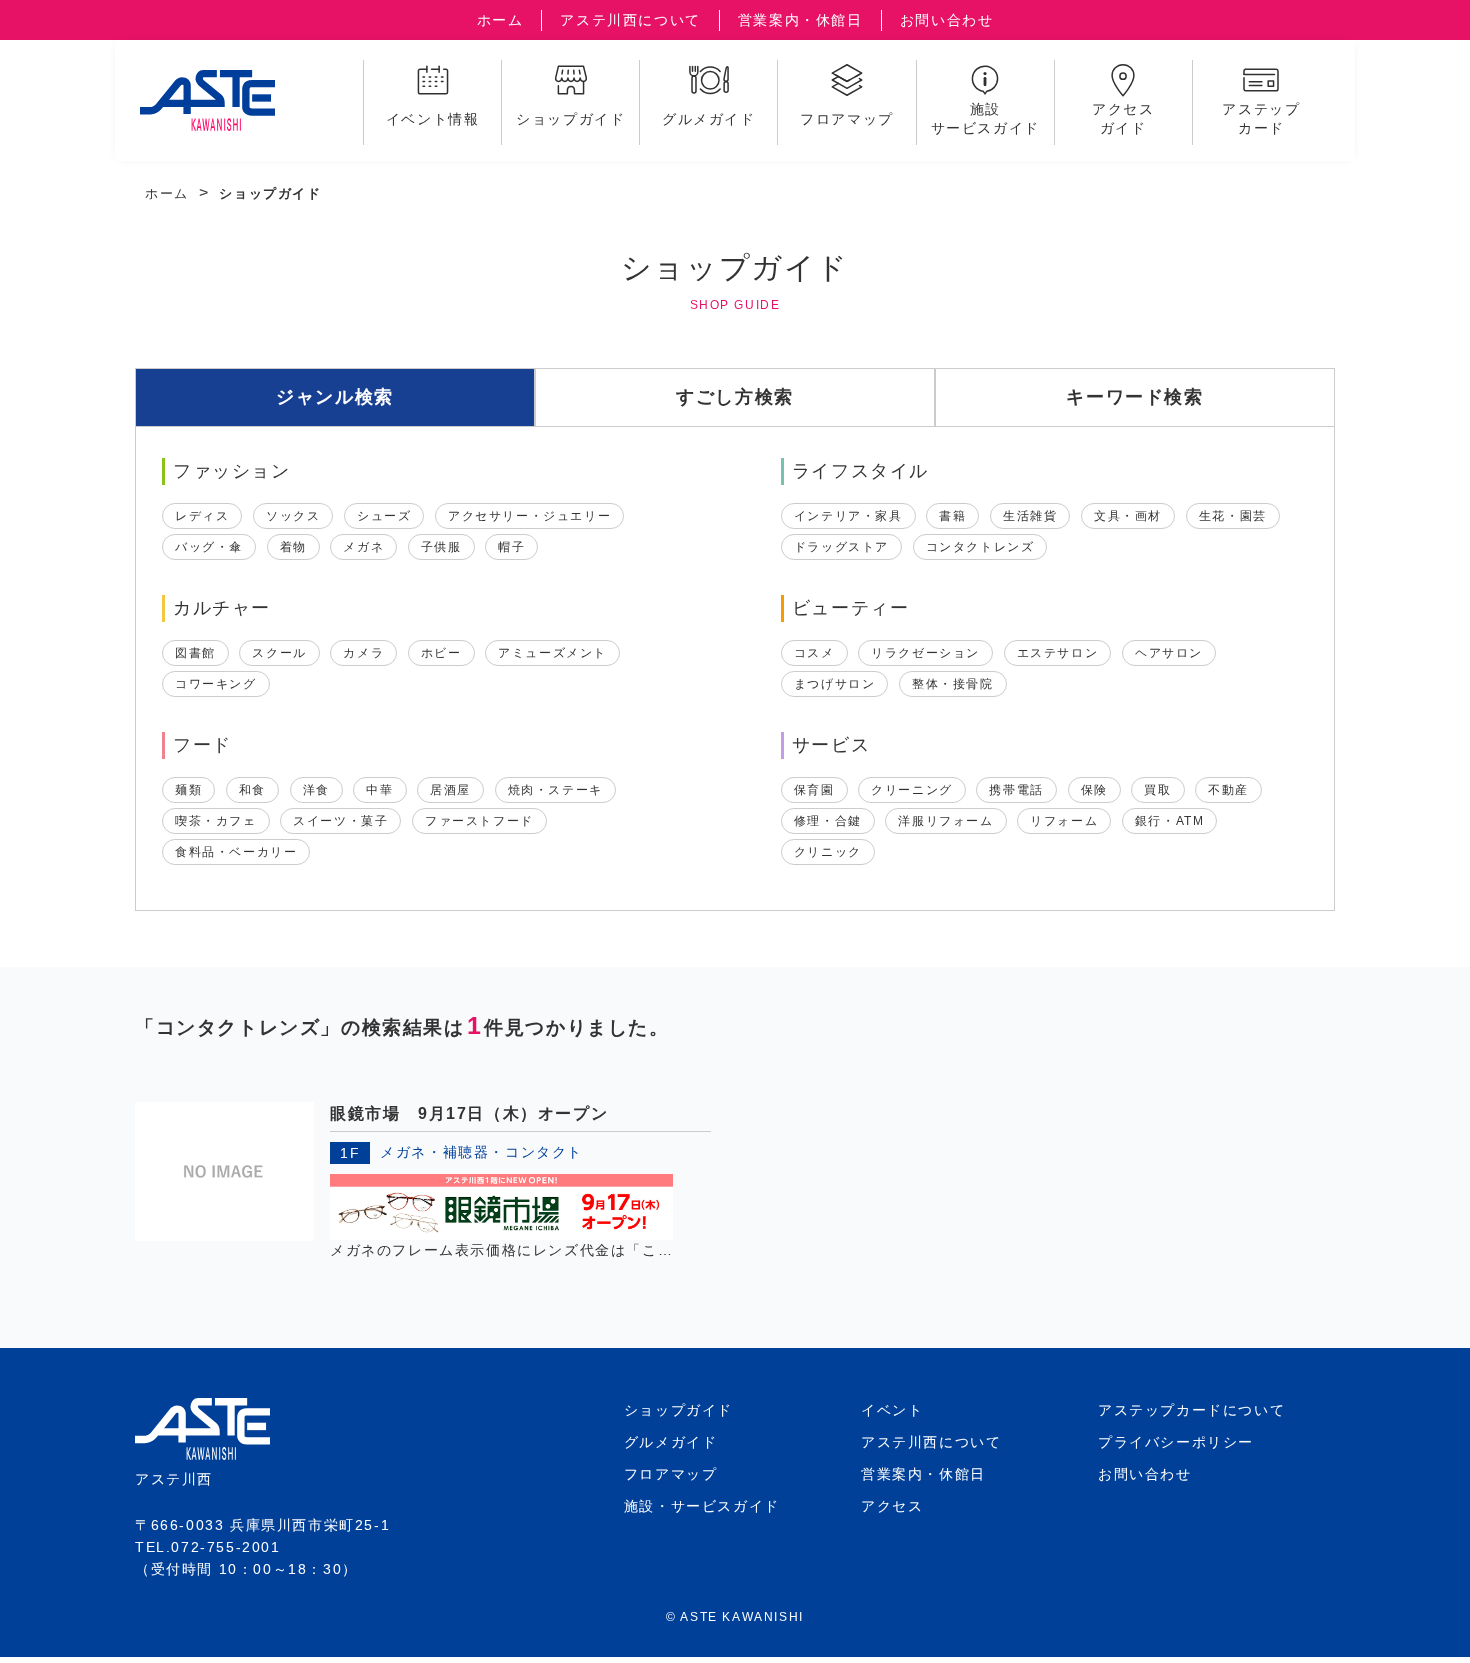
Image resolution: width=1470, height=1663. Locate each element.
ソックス (293, 516)
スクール (279, 653)
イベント (892, 1410)
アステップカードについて (1191, 1410)
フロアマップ (671, 1474)
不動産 (1228, 790)
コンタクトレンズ (980, 547)
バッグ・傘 (209, 547)
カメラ (363, 653)
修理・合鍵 (828, 821)
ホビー (441, 653)
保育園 (814, 790)
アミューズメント (552, 653)
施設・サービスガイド (702, 1506)
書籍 (952, 516)
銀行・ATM (1170, 821)
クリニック (828, 852)
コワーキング (216, 684)
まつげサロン (835, 684)
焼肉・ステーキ (555, 790)
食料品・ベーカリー (236, 852)
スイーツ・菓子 (340, 821)
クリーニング (912, 790)
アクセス (892, 1506)
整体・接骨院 (953, 684)
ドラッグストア (841, 547)
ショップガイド (678, 1410)
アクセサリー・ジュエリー (529, 516)
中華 (379, 790)
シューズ (384, 516)
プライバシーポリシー (1176, 1442)
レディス (202, 516)
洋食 (316, 790)
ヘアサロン (1169, 653)
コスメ (814, 653)
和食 (252, 790)
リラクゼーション (925, 653)
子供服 (441, 547)
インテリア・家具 (848, 516)
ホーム (500, 20)
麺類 (188, 790)
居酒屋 (450, 790)
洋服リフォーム (945, 821)
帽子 (511, 547)
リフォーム (1064, 821)
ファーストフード (479, 821)
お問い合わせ (947, 20)
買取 (1157, 790)
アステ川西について (630, 20)
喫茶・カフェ (216, 821)
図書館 (195, 653)
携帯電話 (1016, 790)
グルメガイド (671, 1442)
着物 (293, 547)
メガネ (363, 547)
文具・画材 (1128, 516)
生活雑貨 (1030, 516)
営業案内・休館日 (800, 20)
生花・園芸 (1233, 516)
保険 (1094, 790)
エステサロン (1058, 653)
